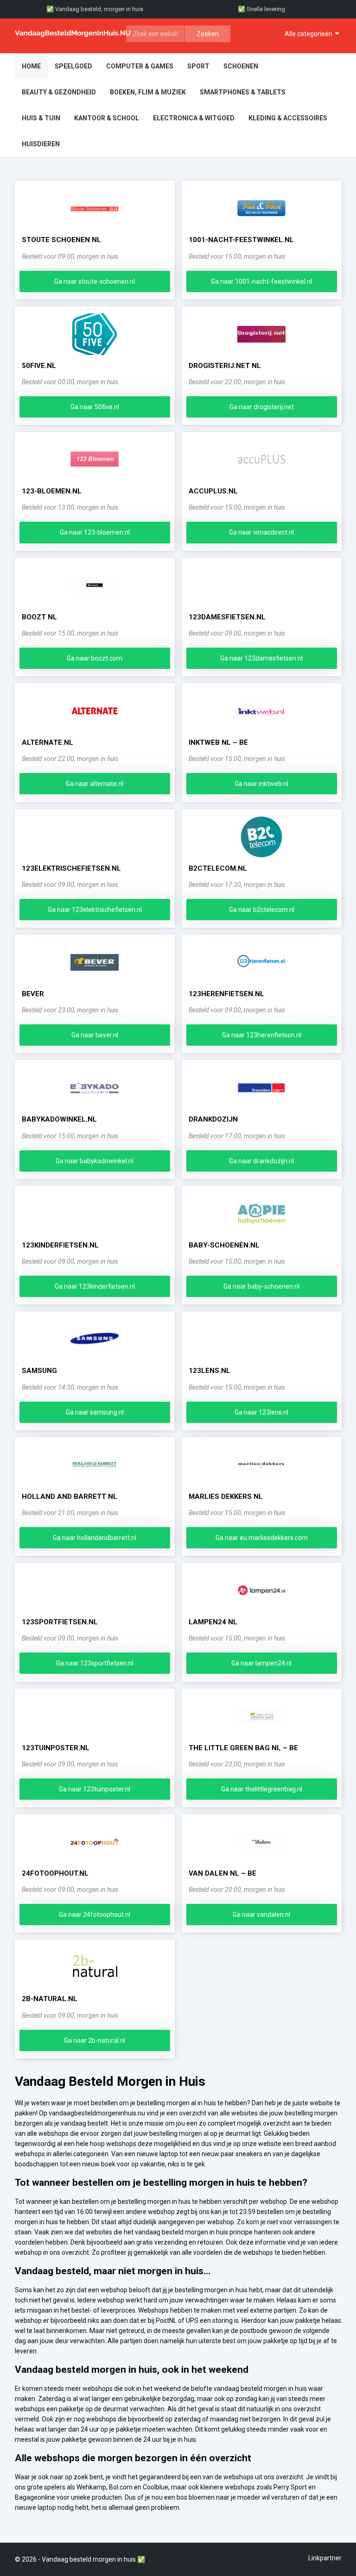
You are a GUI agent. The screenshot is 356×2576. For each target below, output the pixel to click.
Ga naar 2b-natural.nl (95, 2040)
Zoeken (208, 34)
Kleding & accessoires (288, 118)
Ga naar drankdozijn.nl (261, 1161)
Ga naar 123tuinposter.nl (95, 1789)
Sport (198, 66)
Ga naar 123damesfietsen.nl (261, 658)
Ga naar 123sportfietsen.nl (95, 1663)
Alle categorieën (308, 34)
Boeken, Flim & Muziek (148, 92)
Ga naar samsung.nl (95, 1412)
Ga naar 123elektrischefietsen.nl (95, 910)
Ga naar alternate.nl (95, 784)
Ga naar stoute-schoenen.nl (95, 281)
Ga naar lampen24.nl (261, 1663)
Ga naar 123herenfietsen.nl (262, 1035)
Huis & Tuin (41, 118)
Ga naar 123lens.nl (261, 1412)
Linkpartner (325, 2558)
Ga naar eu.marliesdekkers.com (262, 1538)
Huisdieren (41, 144)
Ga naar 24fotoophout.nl (95, 1915)
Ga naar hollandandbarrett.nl (95, 1538)
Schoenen (241, 66)
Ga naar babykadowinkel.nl (95, 1161)
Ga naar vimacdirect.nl (261, 532)
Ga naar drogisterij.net (262, 407)
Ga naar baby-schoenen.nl (261, 1286)
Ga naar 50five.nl (95, 407)
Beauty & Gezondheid (59, 92)
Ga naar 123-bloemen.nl (95, 532)
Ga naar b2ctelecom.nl (262, 910)
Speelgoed (73, 66)
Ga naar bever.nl (95, 1035)
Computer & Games (140, 66)
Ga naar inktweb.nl (261, 784)
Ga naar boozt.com (95, 658)
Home (31, 66)
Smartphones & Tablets (243, 92)
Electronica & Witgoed (194, 118)
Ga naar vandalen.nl (261, 1915)
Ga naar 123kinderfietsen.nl (95, 1286)
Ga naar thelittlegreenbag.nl (262, 1789)
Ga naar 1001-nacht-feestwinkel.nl (261, 281)
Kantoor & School (107, 118)
